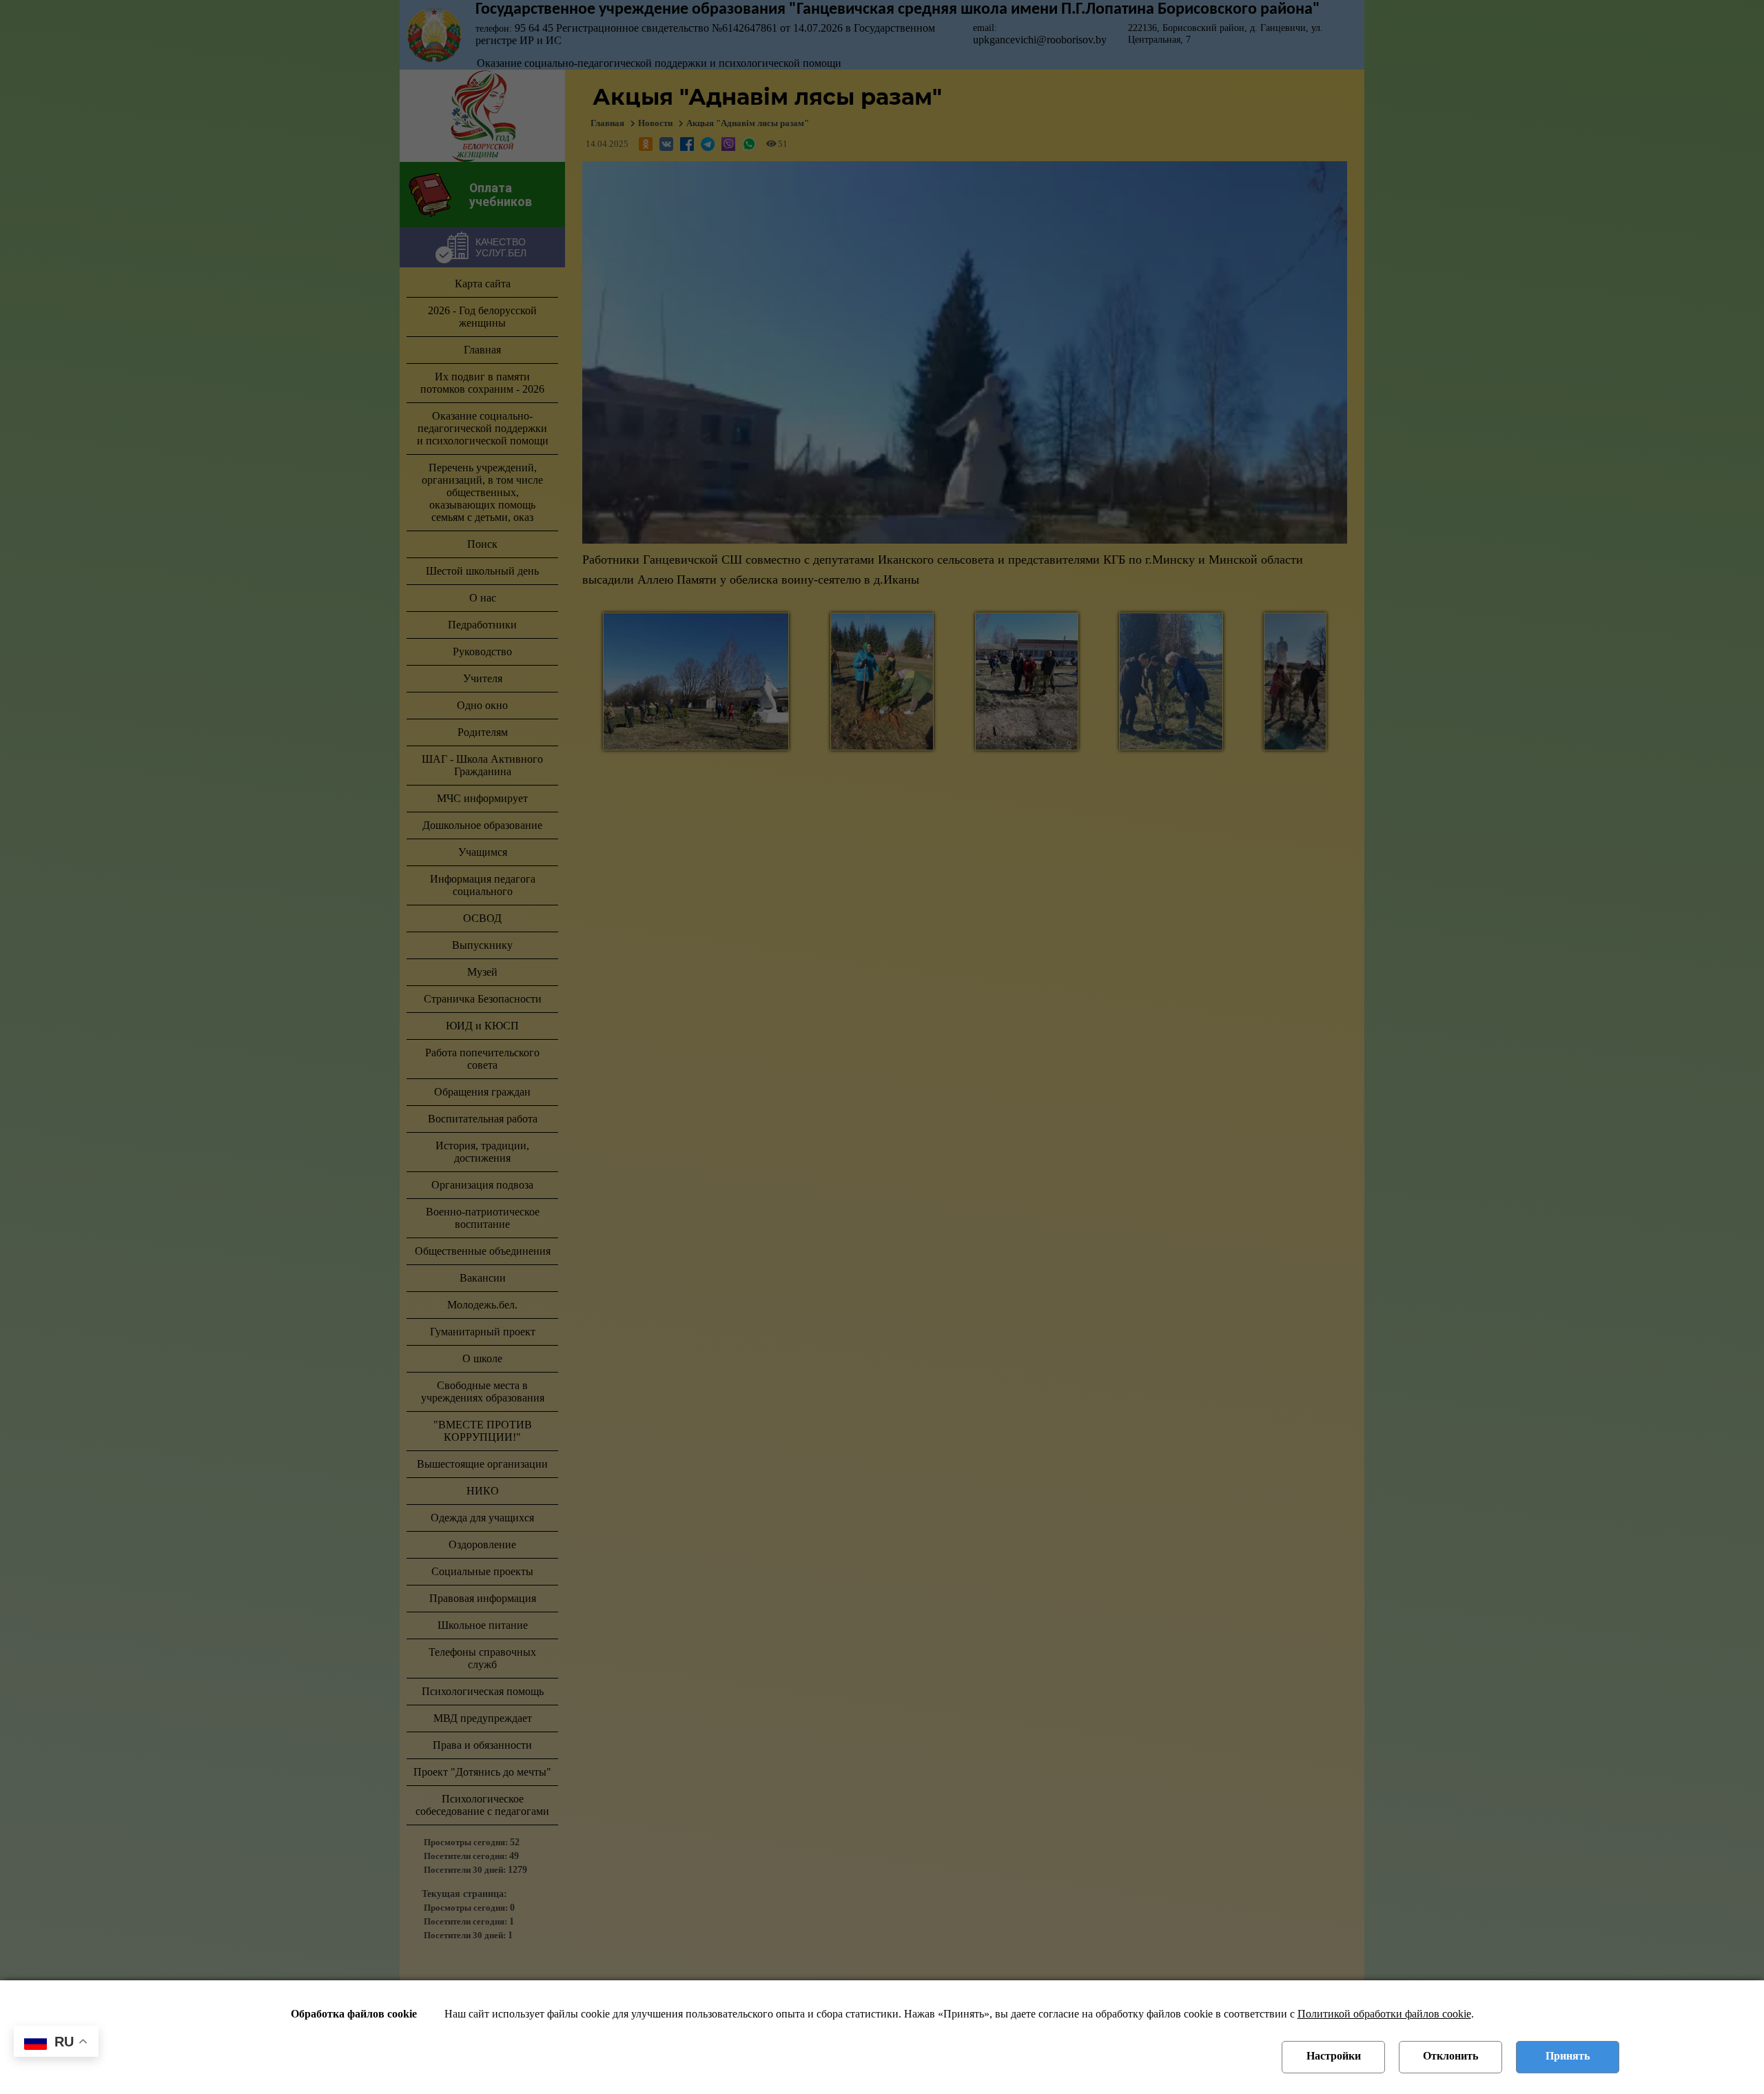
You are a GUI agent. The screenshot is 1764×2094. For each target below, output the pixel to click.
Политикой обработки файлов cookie (1384, 2014)
